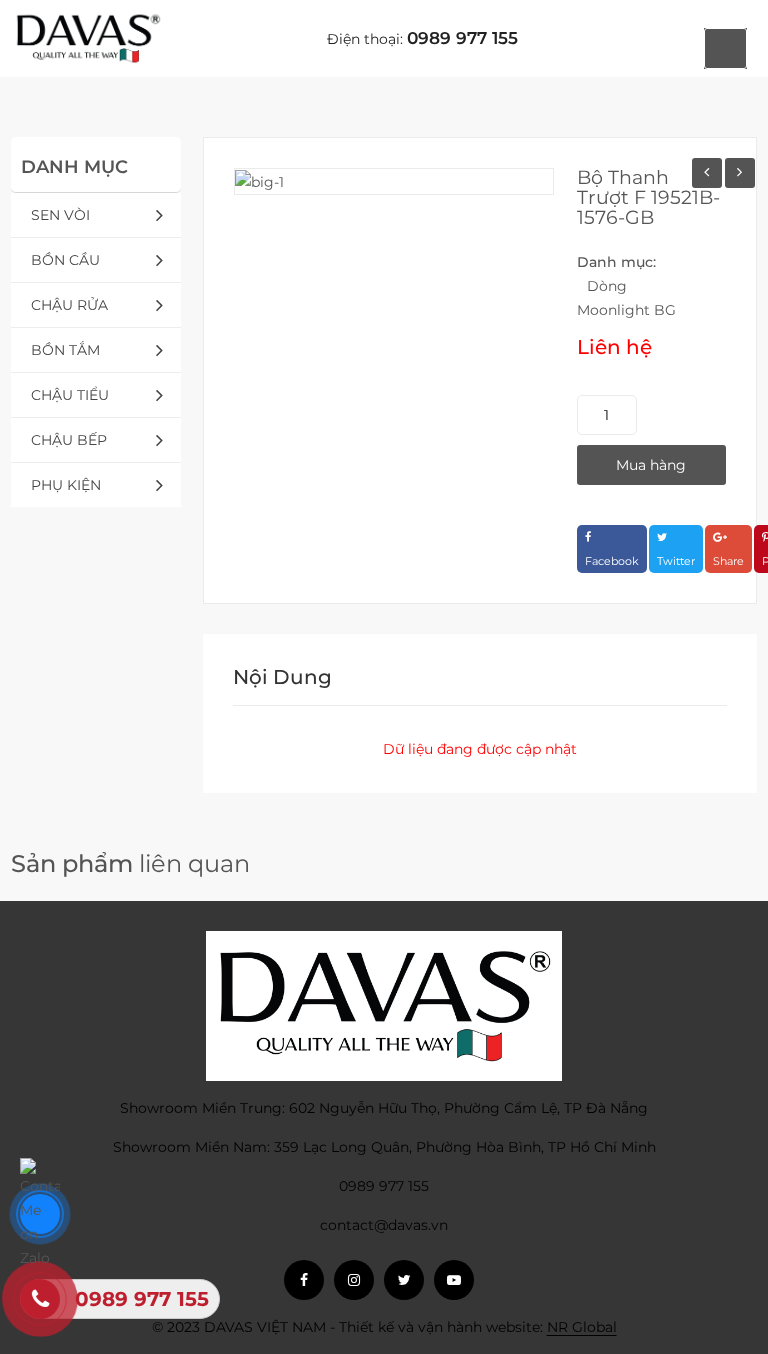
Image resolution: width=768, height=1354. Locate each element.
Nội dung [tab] (282, 677)
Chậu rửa (69, 305)
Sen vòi (60, 215)
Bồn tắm (65, 350)
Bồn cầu (65, 260)
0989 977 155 (462, 38)
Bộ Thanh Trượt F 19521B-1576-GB (648, 197)
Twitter (676, 561)
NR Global (582, 1327)
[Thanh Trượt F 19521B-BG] (740, 173)
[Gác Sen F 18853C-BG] (707, 173)
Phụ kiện (66, 485)
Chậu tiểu (70, 395)
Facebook (612, 561)
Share (728, 561)
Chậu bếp (69, 440)
